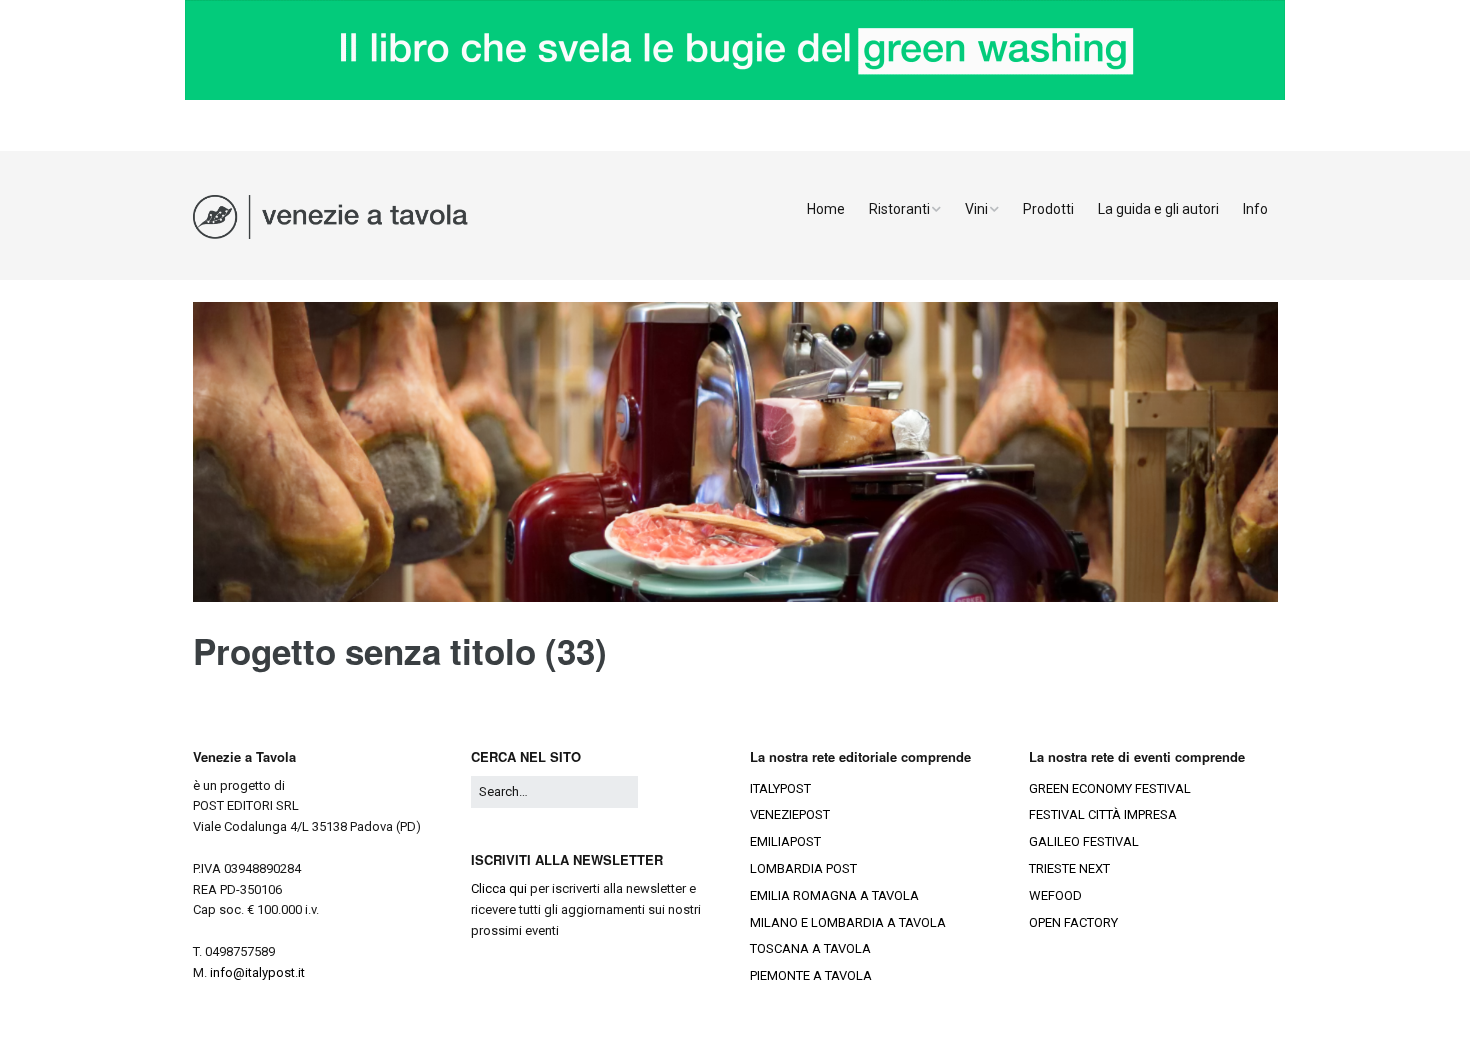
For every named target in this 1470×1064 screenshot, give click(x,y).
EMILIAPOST (785, 841)
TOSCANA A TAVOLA (810, 948)
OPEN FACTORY (1073, 922)
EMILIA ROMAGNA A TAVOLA (834, 895)
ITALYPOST (780, 788)
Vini (976, 209)
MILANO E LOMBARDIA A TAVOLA (848, 922)
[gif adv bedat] (735, 95)
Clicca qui (499, 888)
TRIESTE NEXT (1069, 868)
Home (826, 209)
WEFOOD (1055, 895)
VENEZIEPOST (790, 814)
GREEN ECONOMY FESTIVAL (1110, 788)
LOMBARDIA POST (803, 868)
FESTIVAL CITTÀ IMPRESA (1103, 814)
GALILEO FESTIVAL (1084, 841)
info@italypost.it (257, 972)
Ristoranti (899, 209)
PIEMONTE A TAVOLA (811, 975)
